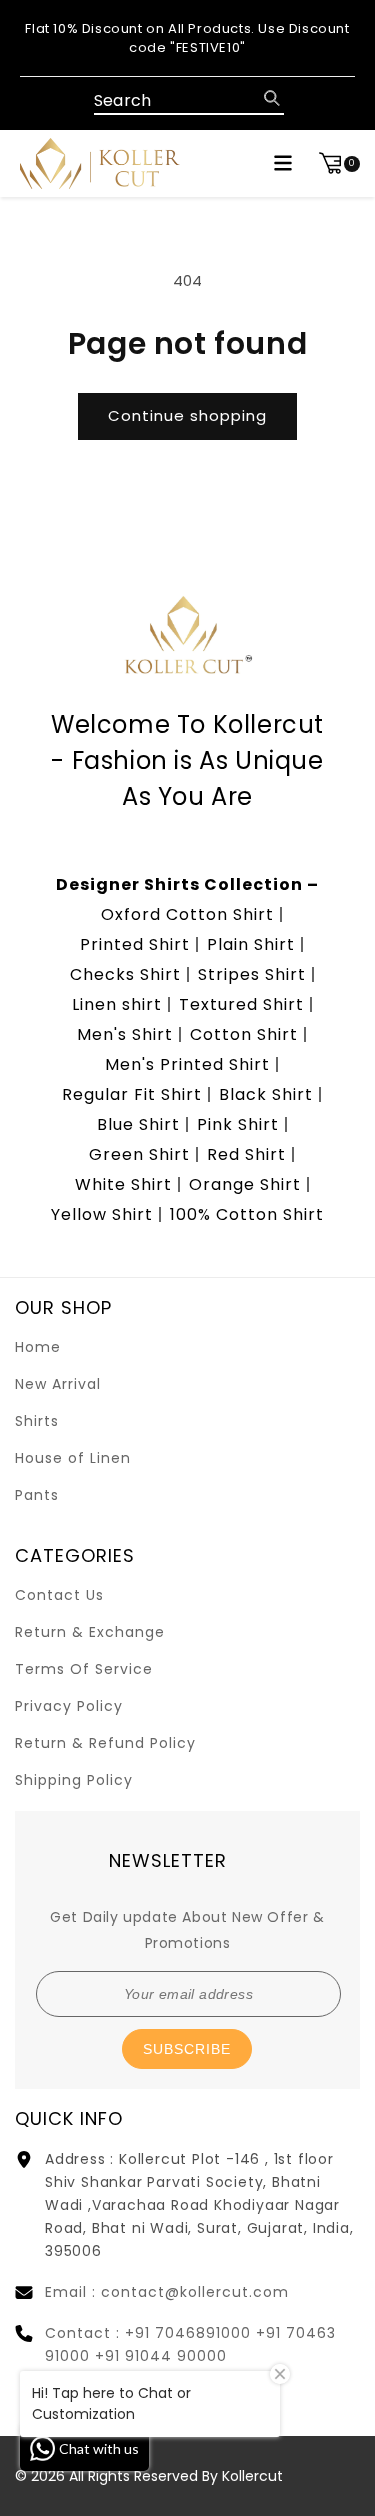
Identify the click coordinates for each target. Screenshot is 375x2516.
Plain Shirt (251, 944)
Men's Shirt (125, 1034)
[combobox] (189, 101)
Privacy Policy (69, 1706)
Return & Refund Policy (105, 1743)
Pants (37, 1495)
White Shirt (123, 1184)
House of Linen (73, 1458)
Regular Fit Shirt (132, 1094)
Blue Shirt (138, 1124)
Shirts (37, 1421)
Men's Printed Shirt (187, 1064)
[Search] (272, 98)
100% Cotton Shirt (247, 1214)
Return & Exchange (90, 1632)
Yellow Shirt (102, 1214)
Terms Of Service (84, 1669)
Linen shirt (117, 1004)
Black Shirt (266, 1094)
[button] (283, 163)
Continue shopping (187, 415)
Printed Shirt (135, 944)
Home (38, 1347)
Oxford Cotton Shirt (187, 914)
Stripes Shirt (252, 974)
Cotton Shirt (244, 1034)
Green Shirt (139, 1154)
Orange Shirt (245, 1184)
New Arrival (58, 1384)
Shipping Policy (74, 1780)
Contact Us (59, 1595)
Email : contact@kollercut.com (167, 2292)
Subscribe (187, 2049)
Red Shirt (246, 1154)
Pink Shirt (238, 1124)
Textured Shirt (241, 1004)
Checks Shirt (125, 974)
